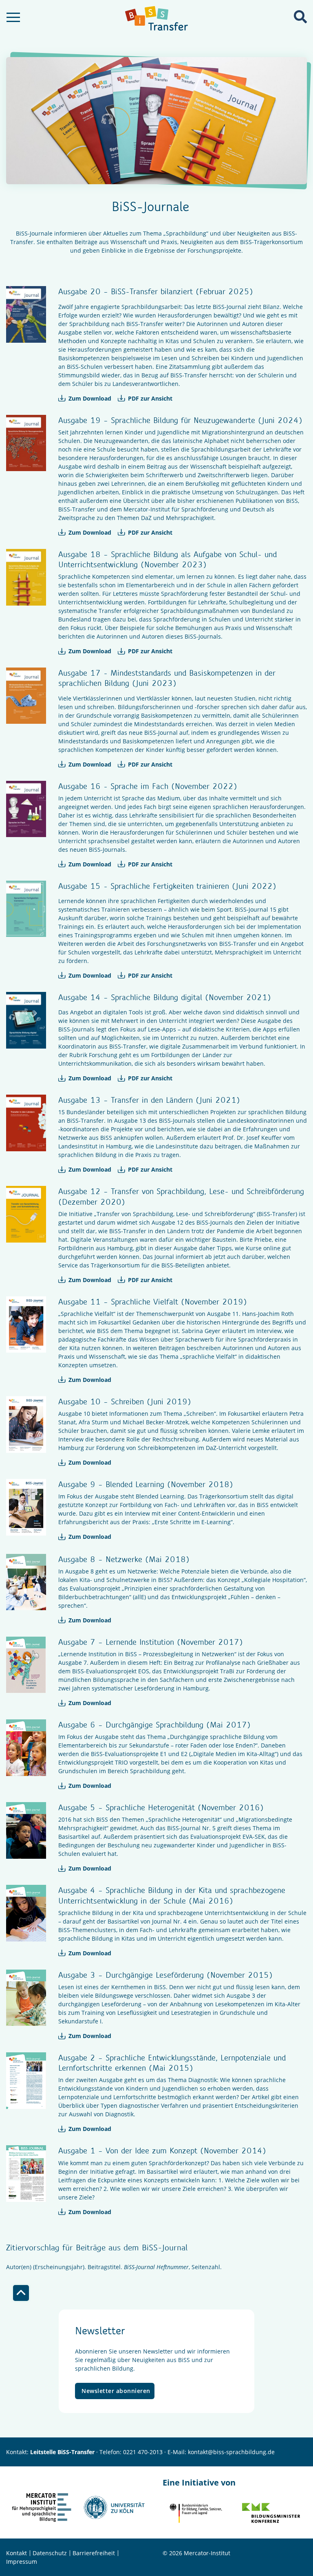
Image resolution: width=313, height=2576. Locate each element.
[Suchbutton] (300, 17)
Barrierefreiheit (94, 2553)
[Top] (21, 2293)
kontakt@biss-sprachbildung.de (231, 2452)
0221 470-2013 (143, 2452)
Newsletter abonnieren (116, 2391)
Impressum (22, 2562)
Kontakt (17, 2553)
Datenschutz (50, 2553)
